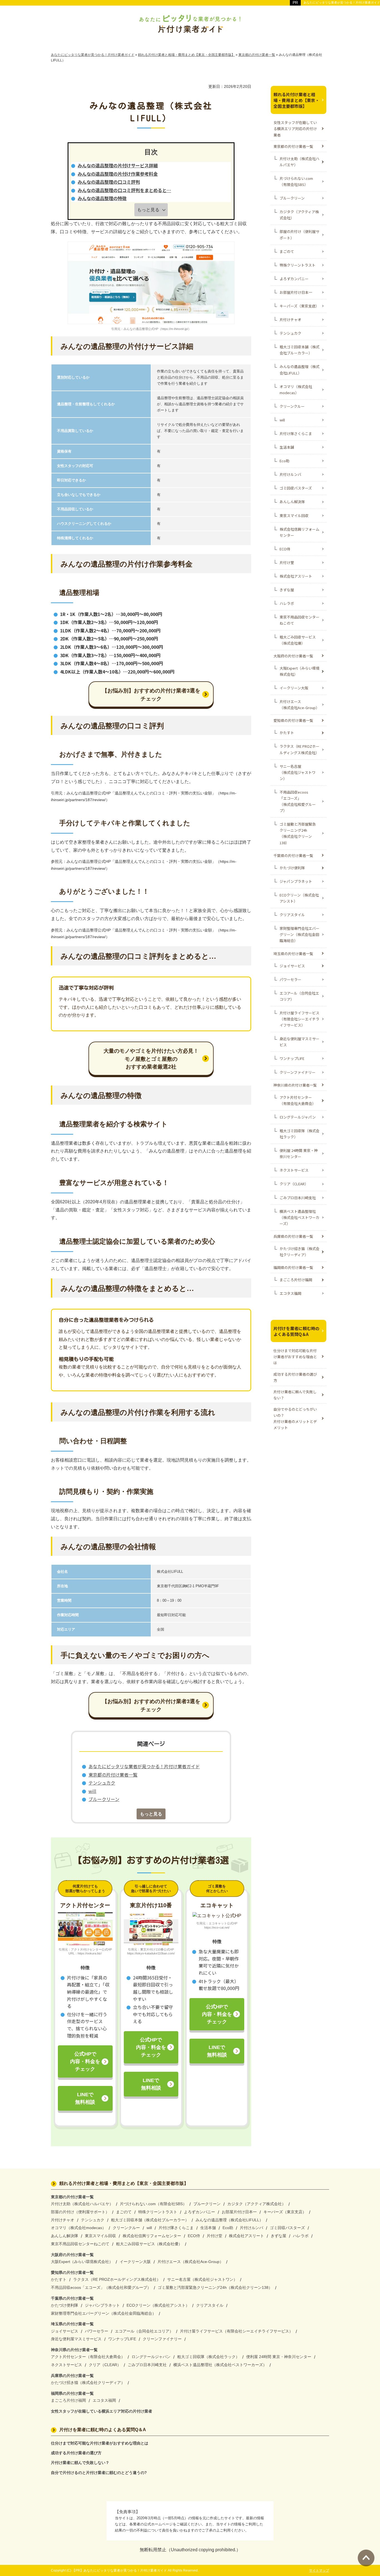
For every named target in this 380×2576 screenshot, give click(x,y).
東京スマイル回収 (294, 516)
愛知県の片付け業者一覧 (293, 720)
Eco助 (284, 461)
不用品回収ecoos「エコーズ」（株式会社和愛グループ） (298, 801)
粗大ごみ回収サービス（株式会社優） (298, 640)
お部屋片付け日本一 (296, 292)
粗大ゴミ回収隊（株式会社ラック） (299, 1134)
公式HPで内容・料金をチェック (85, 2061)
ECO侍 (285, 549)
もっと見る (148, 210)
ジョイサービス (292, 966)
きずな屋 (287, 590)
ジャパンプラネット (296, 881)
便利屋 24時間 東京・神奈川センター (299, 1153)
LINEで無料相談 (85, 2098)
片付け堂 (287, 562)
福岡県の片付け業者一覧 (293, 1267)
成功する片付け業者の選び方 (295, 1377)
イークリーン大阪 (294, 688)
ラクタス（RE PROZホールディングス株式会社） (299, 749)
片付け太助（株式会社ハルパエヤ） (299, 162)
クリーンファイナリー (298, 1072)
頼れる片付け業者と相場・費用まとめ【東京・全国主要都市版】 (296, 100)
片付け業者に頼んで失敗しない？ (295, 1395)
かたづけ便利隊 (292, 868)
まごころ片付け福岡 (296, 1280)
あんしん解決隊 (292, 502)
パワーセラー (290, 979)
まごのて (287, 251)
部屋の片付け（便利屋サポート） (299, 234)
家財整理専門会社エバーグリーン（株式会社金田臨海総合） (299, 934)
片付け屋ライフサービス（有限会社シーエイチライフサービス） (299, 1019)
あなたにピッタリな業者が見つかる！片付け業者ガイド (144, 1766)
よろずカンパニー (294, 279)
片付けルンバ (290, 474)
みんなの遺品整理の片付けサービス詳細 (118, 165)
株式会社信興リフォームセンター (299, 532)
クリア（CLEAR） (294, 1184)
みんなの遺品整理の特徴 (102, 198)
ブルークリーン (104, 1799)
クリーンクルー (292, 406)
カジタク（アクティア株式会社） (299, 215)
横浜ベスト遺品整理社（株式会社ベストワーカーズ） (299, 1217)
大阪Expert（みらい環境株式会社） (299, 671)
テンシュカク (102, 1783)
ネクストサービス (294, 1170)
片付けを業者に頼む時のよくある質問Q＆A (296, 1331)
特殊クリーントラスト (298, 265)
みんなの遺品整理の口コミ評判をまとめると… (124, 190)
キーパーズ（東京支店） (299, 306)
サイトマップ (319, 2570)
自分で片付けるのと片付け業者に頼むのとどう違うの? (99, 2473)
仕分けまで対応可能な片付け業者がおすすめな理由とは (295, 1357)
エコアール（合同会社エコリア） (299, 996)
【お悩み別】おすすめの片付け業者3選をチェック (151, 695)
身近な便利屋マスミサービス (299, 1042)
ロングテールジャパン (298, 1117)
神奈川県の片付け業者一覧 (295, 1085)
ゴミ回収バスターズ (296, 488)
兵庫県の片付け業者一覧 (293, 1236)
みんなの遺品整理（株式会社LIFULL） (299, 370)
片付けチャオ (290, 320)
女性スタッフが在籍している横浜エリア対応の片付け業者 (295, 129)
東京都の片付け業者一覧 (113, 1775)
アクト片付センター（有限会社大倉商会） (298, 1100)
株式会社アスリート (296, 576)
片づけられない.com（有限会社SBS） (296, 181)
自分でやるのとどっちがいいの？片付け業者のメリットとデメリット (295, 1418)
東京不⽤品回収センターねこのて (299, 620)
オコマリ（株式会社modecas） (296, 390)
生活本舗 (287, 447)
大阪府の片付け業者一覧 (293, 656)
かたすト (287, 733)
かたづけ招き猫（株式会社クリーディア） (299, 1252)
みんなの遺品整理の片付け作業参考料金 (118, 174)
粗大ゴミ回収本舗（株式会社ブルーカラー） (299, 350)
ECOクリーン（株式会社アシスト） (299, 898)
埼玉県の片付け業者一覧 (293, 954)
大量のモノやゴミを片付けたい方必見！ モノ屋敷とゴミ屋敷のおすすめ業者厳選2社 (151, 1059)
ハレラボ (287, 603)
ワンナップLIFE (292, 1058)
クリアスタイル (292, 915)
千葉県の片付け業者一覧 (293, 855)
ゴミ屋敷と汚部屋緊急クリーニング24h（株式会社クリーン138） (298, 833)
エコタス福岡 (290, 1293)
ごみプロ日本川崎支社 (298, 1198)
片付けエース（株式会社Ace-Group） (299, 705)
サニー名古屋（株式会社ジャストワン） (298, 772)
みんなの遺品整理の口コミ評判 (109, 182)
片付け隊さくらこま (296, 434)
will (92, 1791)
